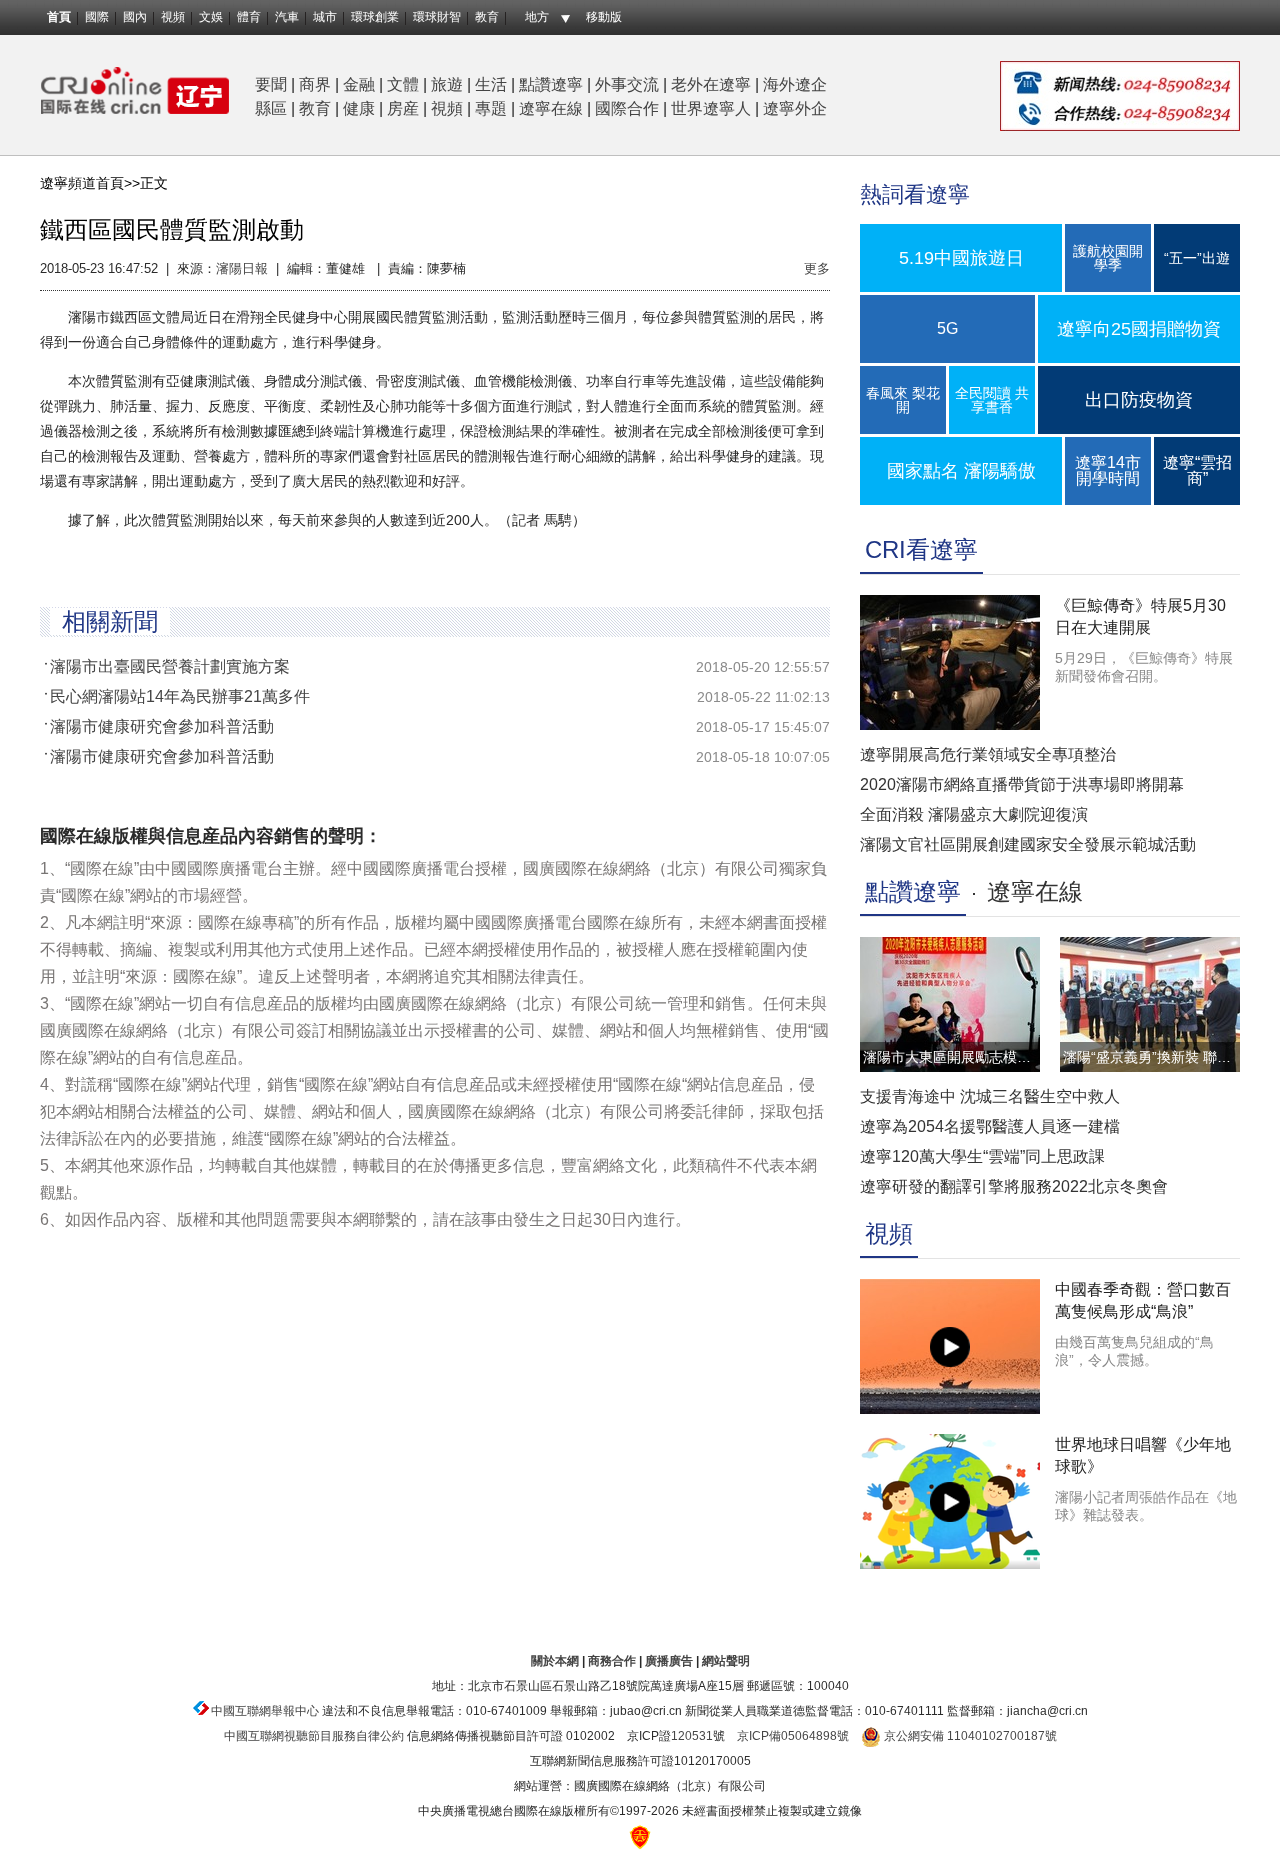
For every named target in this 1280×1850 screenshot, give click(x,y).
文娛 (211, 17)
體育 (249, 17)
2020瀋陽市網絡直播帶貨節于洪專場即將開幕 (1022, 784)
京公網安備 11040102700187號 (969, 1736)
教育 (487, 17)
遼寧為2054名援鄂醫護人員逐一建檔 (990, 1126)
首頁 (59, 17)
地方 (537, 17)
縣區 (271, 108)
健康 (359, 108)
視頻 (173, 17)
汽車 (287, 17)
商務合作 (612, 1661)
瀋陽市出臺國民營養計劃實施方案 (170, 666)
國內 (135, 17)
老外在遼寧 (711, 84)
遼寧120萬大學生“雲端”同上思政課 (982, 1156)
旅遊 (447, 84)
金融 (359, 84)
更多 (817, 268)
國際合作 (627, 108)
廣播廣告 (669, 1661)
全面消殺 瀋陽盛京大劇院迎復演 (974, 814)
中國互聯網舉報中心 (265, 1711)
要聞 (271, 84)
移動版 (604, 17)
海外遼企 (795, 84)
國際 (97, 17)
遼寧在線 (551, 108)
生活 (491, 84)
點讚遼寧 (551, 84)
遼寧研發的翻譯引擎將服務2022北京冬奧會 (1014, 1186)
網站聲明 (726, 1661)
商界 (315, 84)
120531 (692, 1736)
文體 (403, 84)
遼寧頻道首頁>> (90, 183)
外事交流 (627, 84)
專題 (491, 108)
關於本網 (555, 1661)
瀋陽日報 (242, 268)
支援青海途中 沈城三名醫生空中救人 (990, 1096)
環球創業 (375, 17)
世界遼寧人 (711, 108)
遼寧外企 (795, 108)
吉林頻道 (135, 90)
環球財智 (437, 17)
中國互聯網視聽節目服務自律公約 (314, 1736)
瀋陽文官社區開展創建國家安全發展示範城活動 (1028, 844)
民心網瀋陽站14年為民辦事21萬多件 (180, 696)
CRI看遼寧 (921, 549)
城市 (325, 17)
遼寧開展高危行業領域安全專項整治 (988, 754)
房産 (403, 108)
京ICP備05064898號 (793, 1736)
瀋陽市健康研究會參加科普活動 (162, 726)
